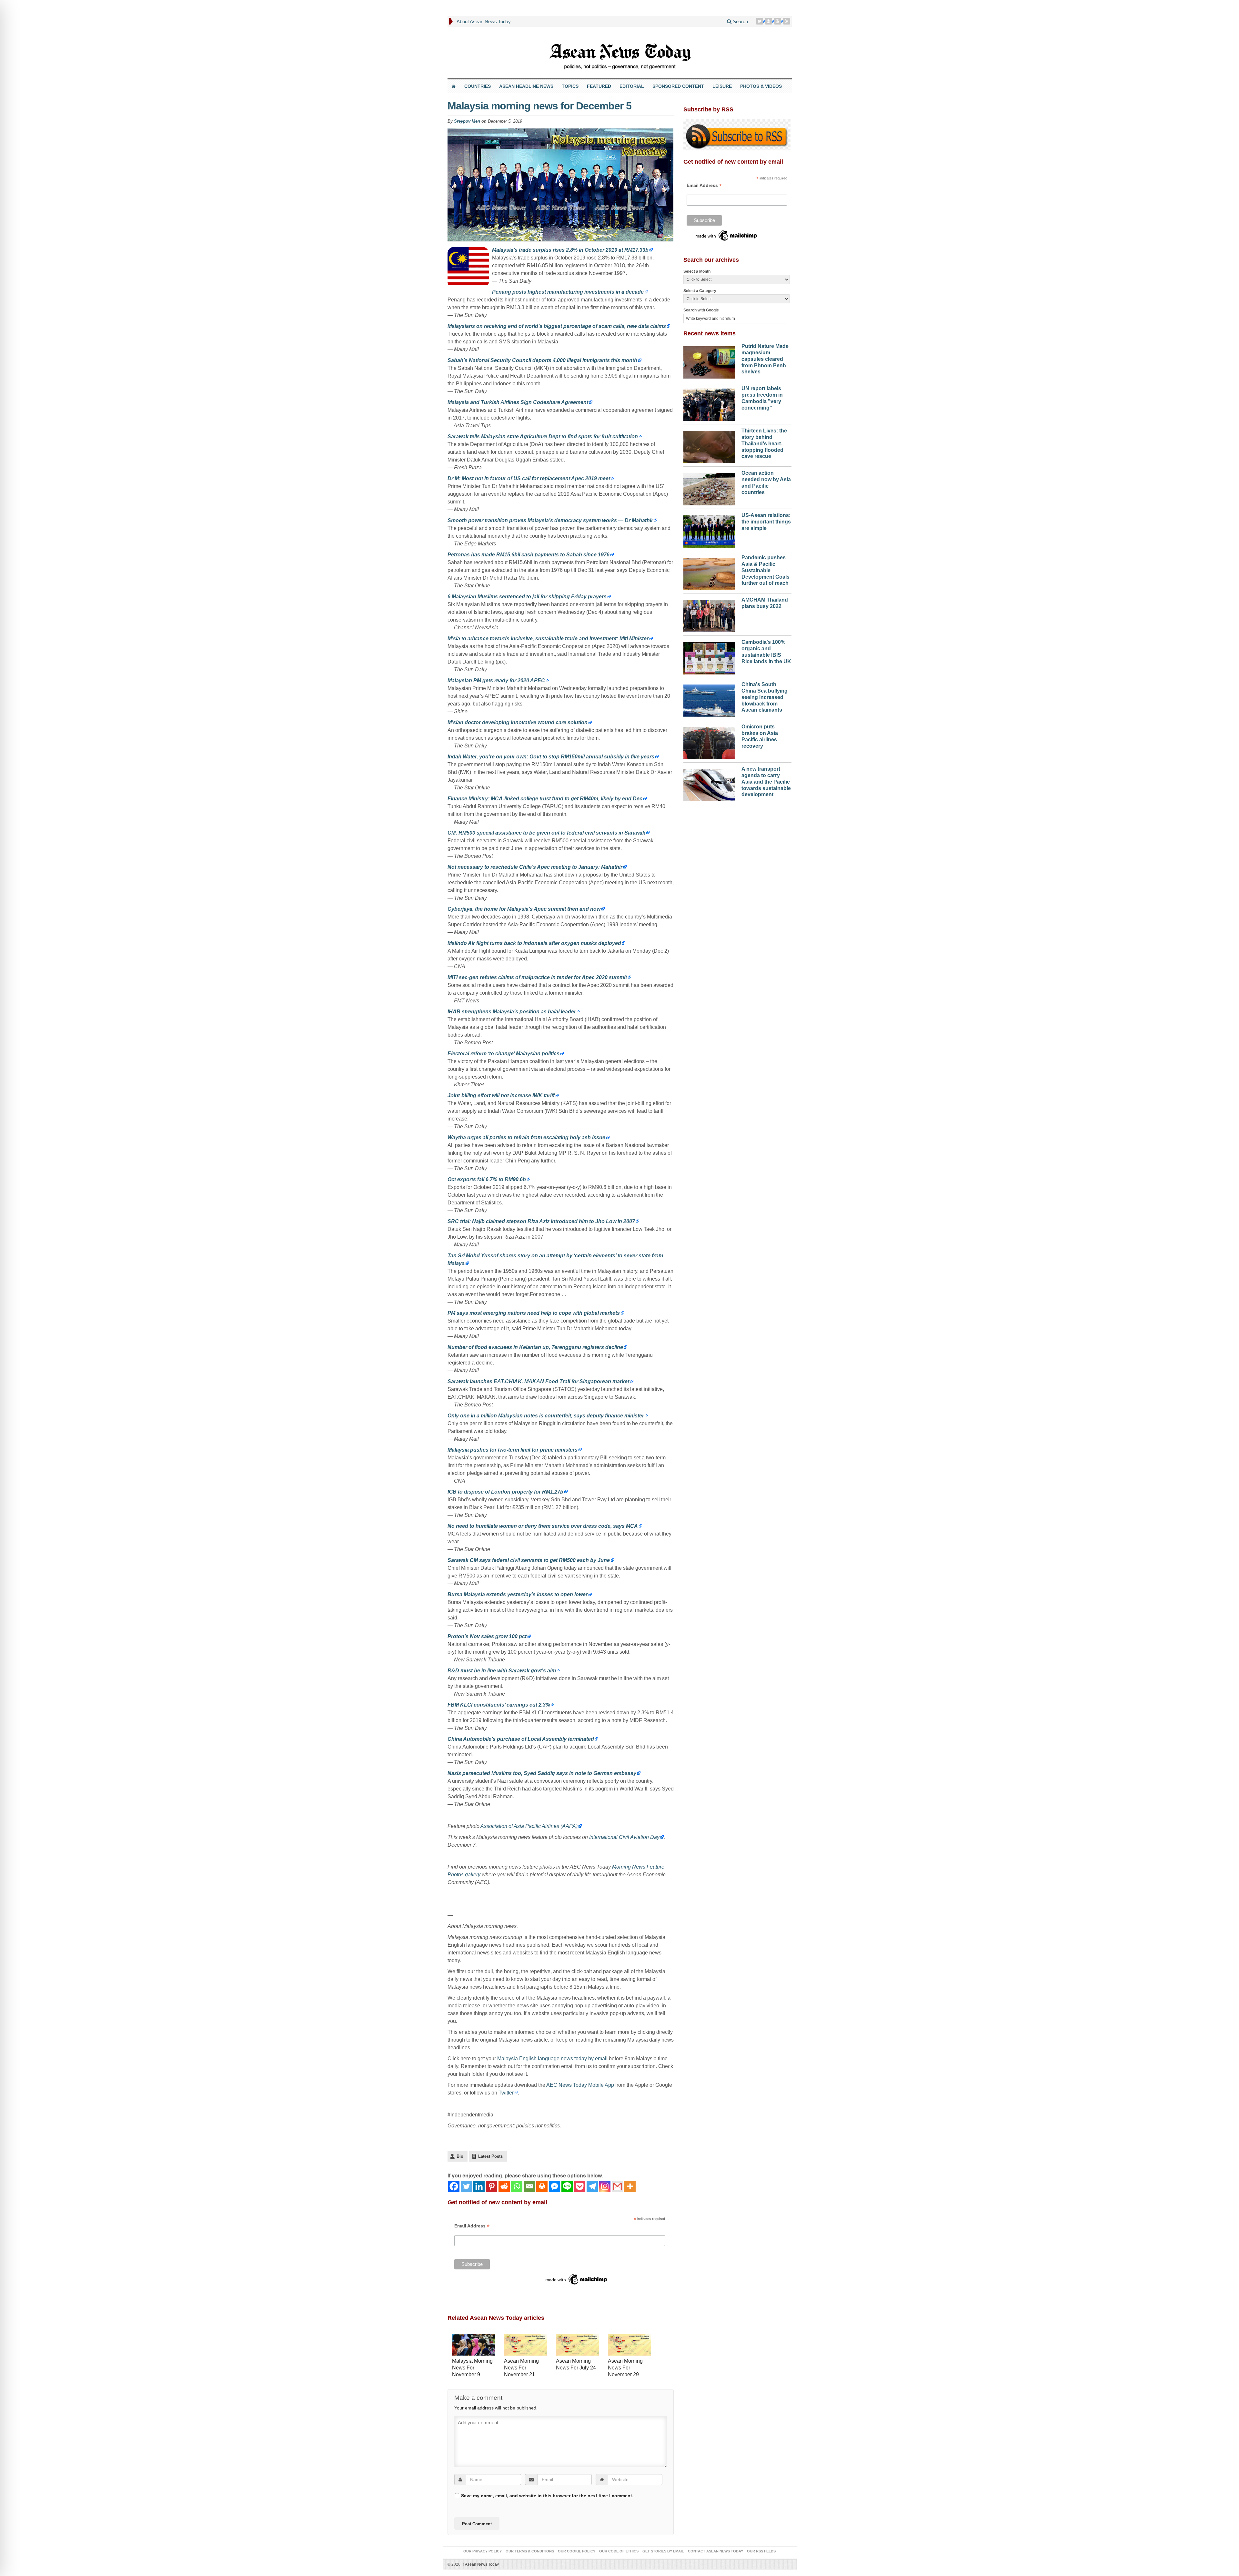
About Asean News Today (484, 21)
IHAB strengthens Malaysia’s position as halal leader (512, 1012)
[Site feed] (787, 21)
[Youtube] (778, 21)
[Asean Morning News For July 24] (577, 2345)
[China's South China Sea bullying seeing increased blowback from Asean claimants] (709, 699)
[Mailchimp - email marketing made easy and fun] (577, 2279)
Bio (460, 2156)
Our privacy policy (483, 2551)
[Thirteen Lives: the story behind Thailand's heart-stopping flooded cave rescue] (709, 445)
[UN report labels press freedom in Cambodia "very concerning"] (709, 403)
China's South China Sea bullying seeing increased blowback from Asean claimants (765, 697)
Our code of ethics (619, 2551)
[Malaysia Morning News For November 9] (473, 2345)
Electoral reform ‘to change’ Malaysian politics (504, 1054)
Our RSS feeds (761, 2551)
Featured (599, 86)
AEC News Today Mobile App (580, 2085)
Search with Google (701, 310)
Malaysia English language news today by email (552, 2059)
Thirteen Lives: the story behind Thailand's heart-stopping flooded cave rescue (764, 443)
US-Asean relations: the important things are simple (766, 522)
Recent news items (710, 333)
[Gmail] (617, 2186)
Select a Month (697, 271)
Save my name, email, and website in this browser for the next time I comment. (547, 2496)
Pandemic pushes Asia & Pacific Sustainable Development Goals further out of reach (766, 570)
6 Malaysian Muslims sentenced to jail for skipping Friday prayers (527, 597)
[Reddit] (504, 2186)
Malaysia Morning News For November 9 (472, 2368)
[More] (630, 2186)
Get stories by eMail (663, 2551)
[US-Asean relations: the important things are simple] (709, 530)
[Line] (567, 2186)
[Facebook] (454, 2186)
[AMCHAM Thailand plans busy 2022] (709, 614)
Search (740, 21)
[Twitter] (760, 21)
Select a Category (700, 291)
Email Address (472, 2226)
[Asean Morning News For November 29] (629, 2345)
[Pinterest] (769, 21)
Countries (478, 86)
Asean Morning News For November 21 (521, 2368)
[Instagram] (605, 2186)
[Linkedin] (479, 2186)
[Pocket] (580, 2186)
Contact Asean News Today (715, 2551)
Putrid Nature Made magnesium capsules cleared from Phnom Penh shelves (765, 359)
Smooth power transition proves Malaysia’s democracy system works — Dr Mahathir (550, 520)
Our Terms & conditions (530, 2551)
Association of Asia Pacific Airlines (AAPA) (529, 1826)
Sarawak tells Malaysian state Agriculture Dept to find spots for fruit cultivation (543, 436)
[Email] (529, 2186)
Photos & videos (761, 86)
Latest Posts (490, 2156)
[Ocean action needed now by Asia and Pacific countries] (709, 488)
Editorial (632, 86)
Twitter (506, 2093)
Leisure (722, 86)
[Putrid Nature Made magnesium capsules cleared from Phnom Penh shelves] (709, 361)
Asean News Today (481, 2564)
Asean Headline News (526, 86)
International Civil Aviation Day (624, 1837)
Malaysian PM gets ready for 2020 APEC (496, 680)
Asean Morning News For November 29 (625, 2368)
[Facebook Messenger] (554, 2186)
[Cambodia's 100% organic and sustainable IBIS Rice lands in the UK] (709, 657)
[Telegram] (592, 2186)
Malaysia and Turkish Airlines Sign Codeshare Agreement (518, 402)
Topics (570, 86)
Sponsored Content (678, 86)
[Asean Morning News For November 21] (525, 2345)
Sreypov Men (467, 121)
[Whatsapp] (517, 2186)
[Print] (542, 2186)
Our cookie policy (577, 2551)
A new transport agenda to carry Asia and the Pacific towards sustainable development (766, 782)
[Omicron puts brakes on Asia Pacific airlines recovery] (709, 741)
